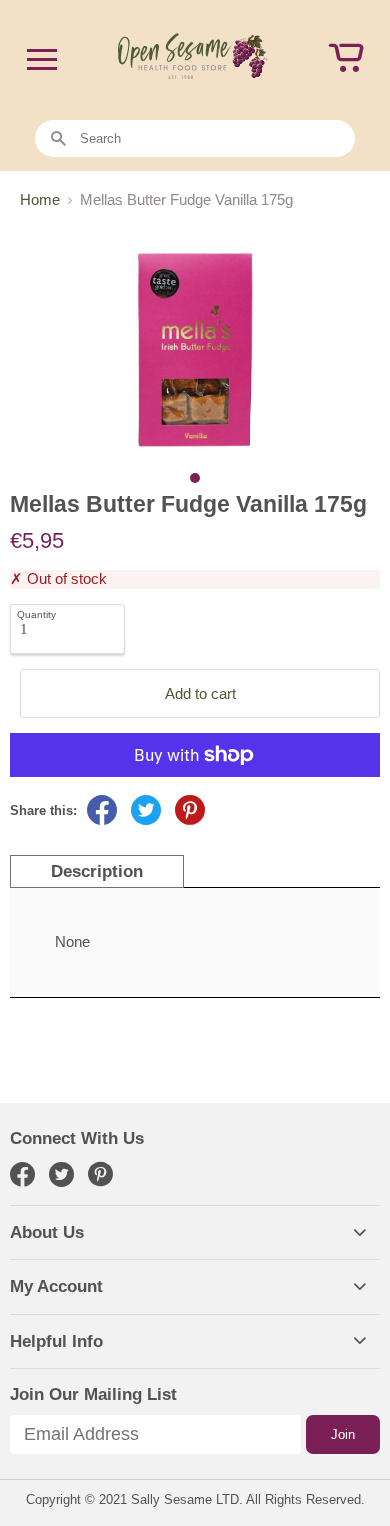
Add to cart (200, 693)
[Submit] (58, 139)
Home (40, 199)
